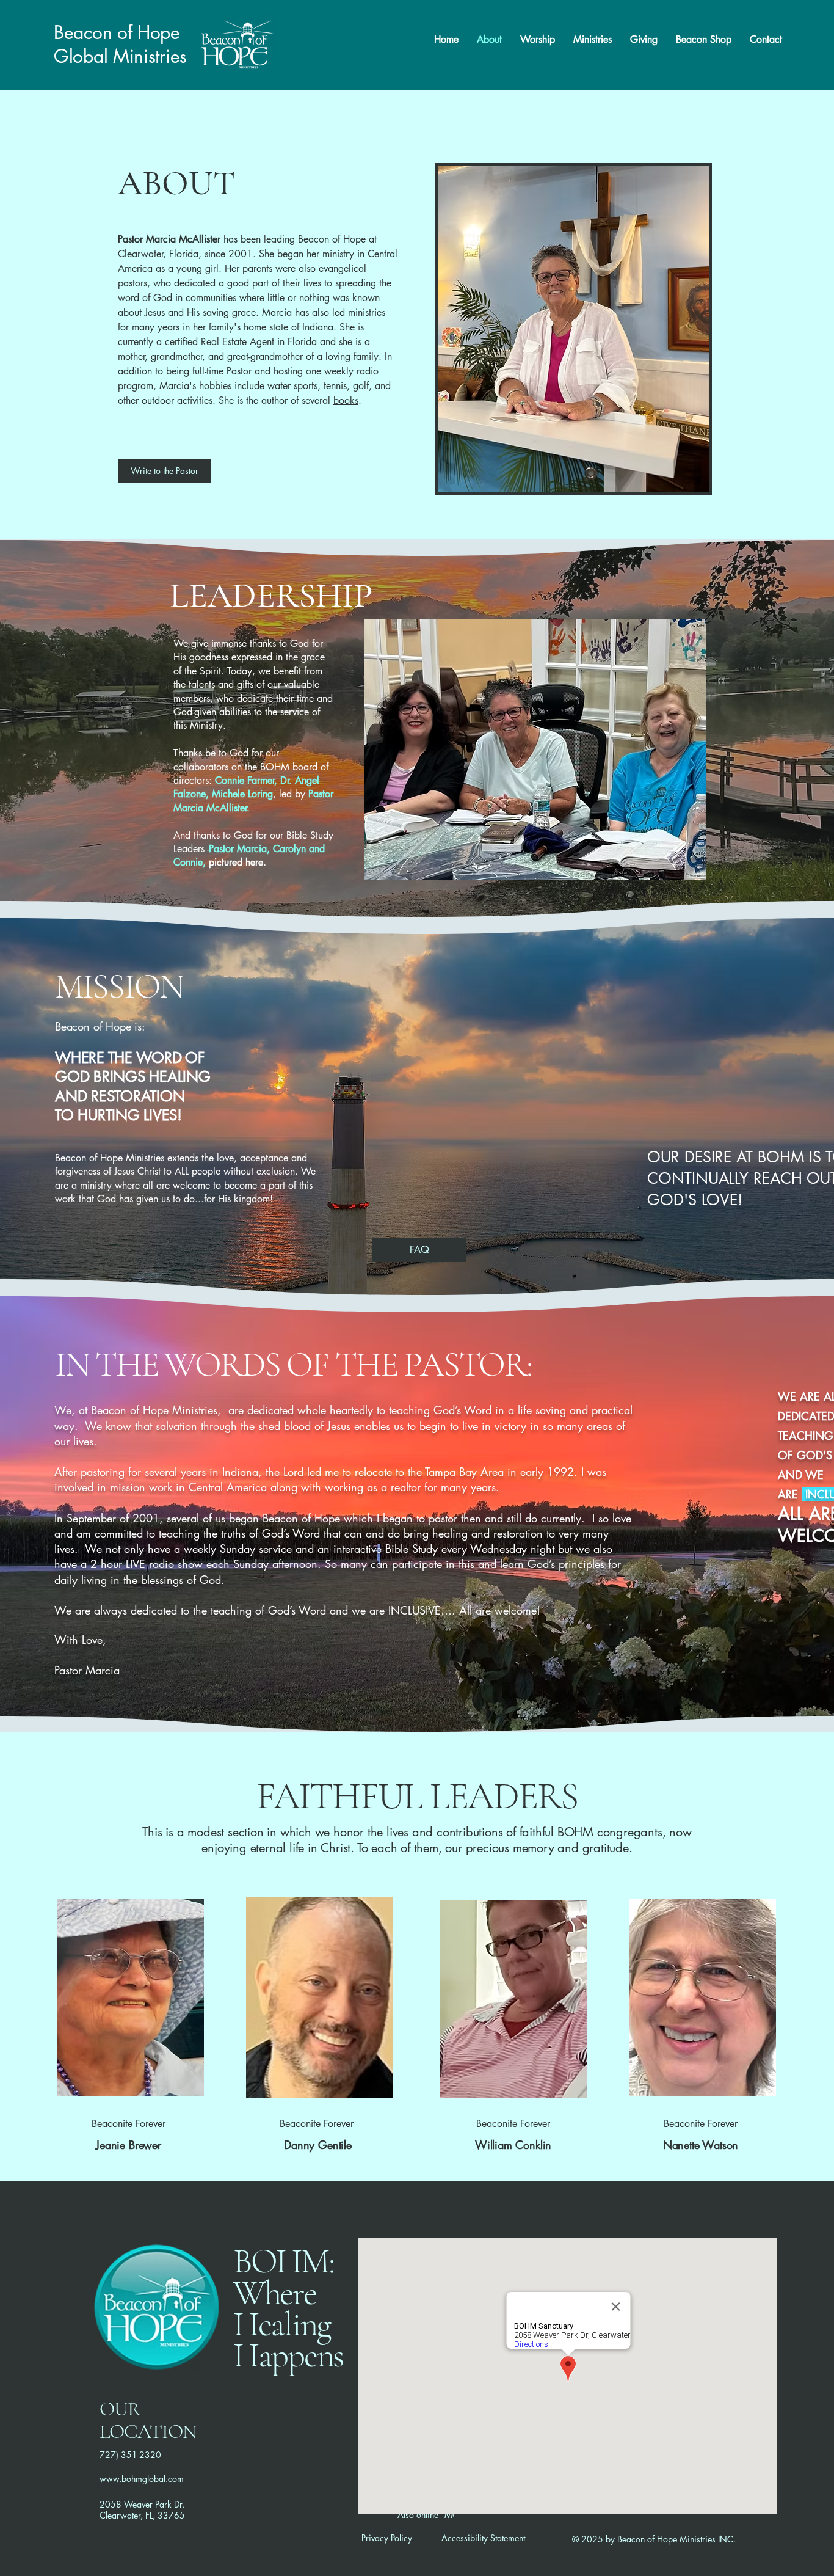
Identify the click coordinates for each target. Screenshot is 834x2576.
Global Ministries (120, 56)
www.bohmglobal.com (142, 2479)
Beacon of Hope (117, 32)
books (346, 400)
